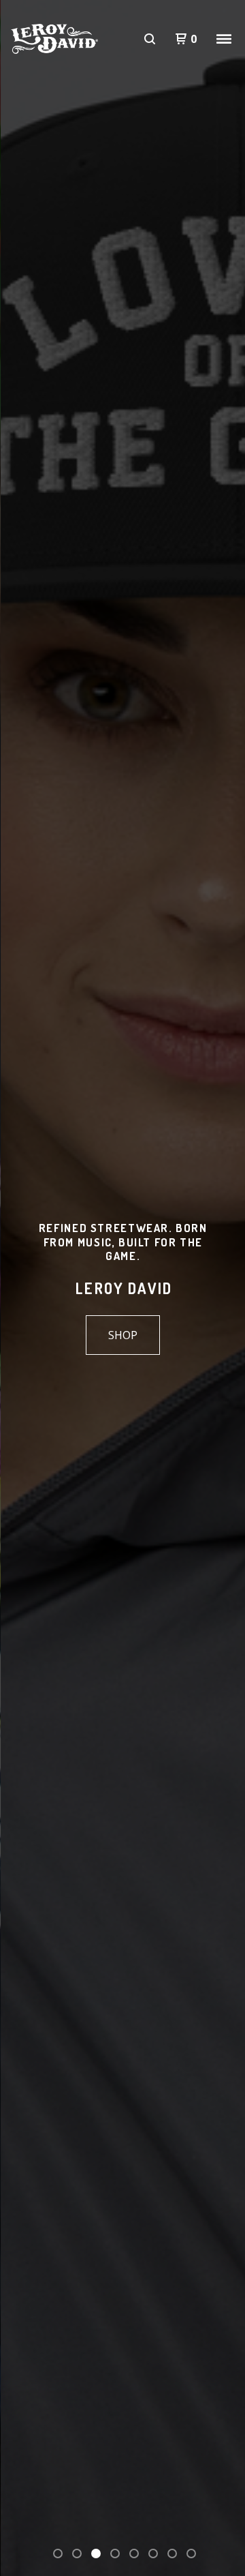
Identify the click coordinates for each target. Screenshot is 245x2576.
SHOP (123, 1335)
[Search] (150, 39)
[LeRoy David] (54, 39)
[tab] (58, 2553)
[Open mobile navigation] (224, 39)
